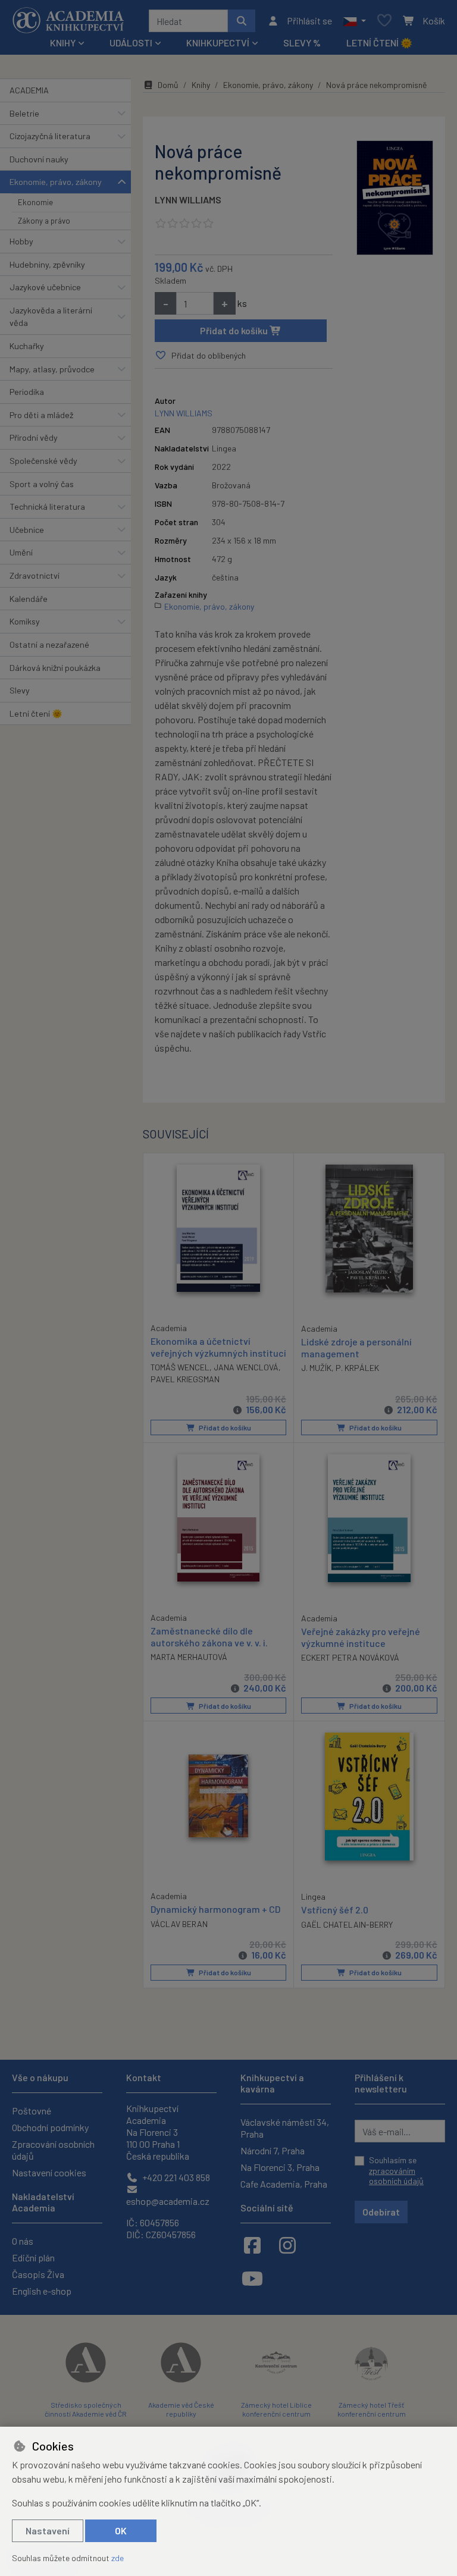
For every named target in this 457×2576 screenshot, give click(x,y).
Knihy (201, 85)
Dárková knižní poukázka (55, 668)
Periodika (27, 392)
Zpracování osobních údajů (53, 2150)
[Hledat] (242, 21)
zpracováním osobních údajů (396, 2176)
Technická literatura (47, 506)
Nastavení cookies (49, 2172)
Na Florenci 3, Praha (280, 2167)
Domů (168, 85)
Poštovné (32, 2111)
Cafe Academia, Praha (284, 2184)
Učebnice (27, 530)
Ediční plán (33, 2257)
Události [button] (131, 43)
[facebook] (252, 2245)
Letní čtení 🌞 (379, 43)
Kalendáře (29, 599)
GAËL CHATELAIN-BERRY (347, 1924)
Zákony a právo (44, 221)
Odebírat (381, 2212)
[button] (354, 21)
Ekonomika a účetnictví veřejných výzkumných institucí (218, 1347)
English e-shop (42, 2291)
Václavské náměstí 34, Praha (285, 2128)
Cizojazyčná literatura (50, 136)
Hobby (21, 241)
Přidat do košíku (235, 330)
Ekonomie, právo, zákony (56, 182)
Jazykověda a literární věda (51, 317)
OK (121, 2530)
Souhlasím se (396, 2170)
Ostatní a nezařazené (49, 644)
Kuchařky (27, 346)
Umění (21, 552)
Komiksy (25, 621)
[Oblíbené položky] (384, 21)
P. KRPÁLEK (357, 1368)
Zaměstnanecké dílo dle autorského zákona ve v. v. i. (209, 1636)
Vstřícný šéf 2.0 (335, 1910)
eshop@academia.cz (168, 2201)
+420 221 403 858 (175, 2177)
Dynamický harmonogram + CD (215, 1909)
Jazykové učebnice (45, 287)
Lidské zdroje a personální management (356, 1347)
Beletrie (24, 113)
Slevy (20, 690)
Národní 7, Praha (273, 2150)
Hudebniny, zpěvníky (47, 264)
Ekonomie (35, 202)
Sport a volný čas (42, 484)
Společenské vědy (43, 461)
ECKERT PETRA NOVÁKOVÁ (350, 1657)
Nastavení (48, 2530)
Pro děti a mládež (41, 415)
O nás (23, 2241)
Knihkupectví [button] (218, 43)
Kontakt (144, 2077)
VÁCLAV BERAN (179, 1924)
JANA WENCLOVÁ (246, 1367)
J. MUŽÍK (316, 1368)
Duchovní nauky (39, 159)
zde (118, 2558)
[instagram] (287, 2245)
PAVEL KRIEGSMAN (185, 1379)
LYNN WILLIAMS (188, 200)
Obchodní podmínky (50, 2127)
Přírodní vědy (34, 437)
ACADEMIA (29, 90)
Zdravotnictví (35, 575)
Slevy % (302, 43)
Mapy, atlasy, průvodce (52, 369)
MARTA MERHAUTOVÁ (189, 1657)
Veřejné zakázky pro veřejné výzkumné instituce (361, 1637)
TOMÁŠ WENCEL (180, 1367)
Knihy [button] (63, 43)
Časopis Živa (38, 2274)
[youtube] (252, 2278)
